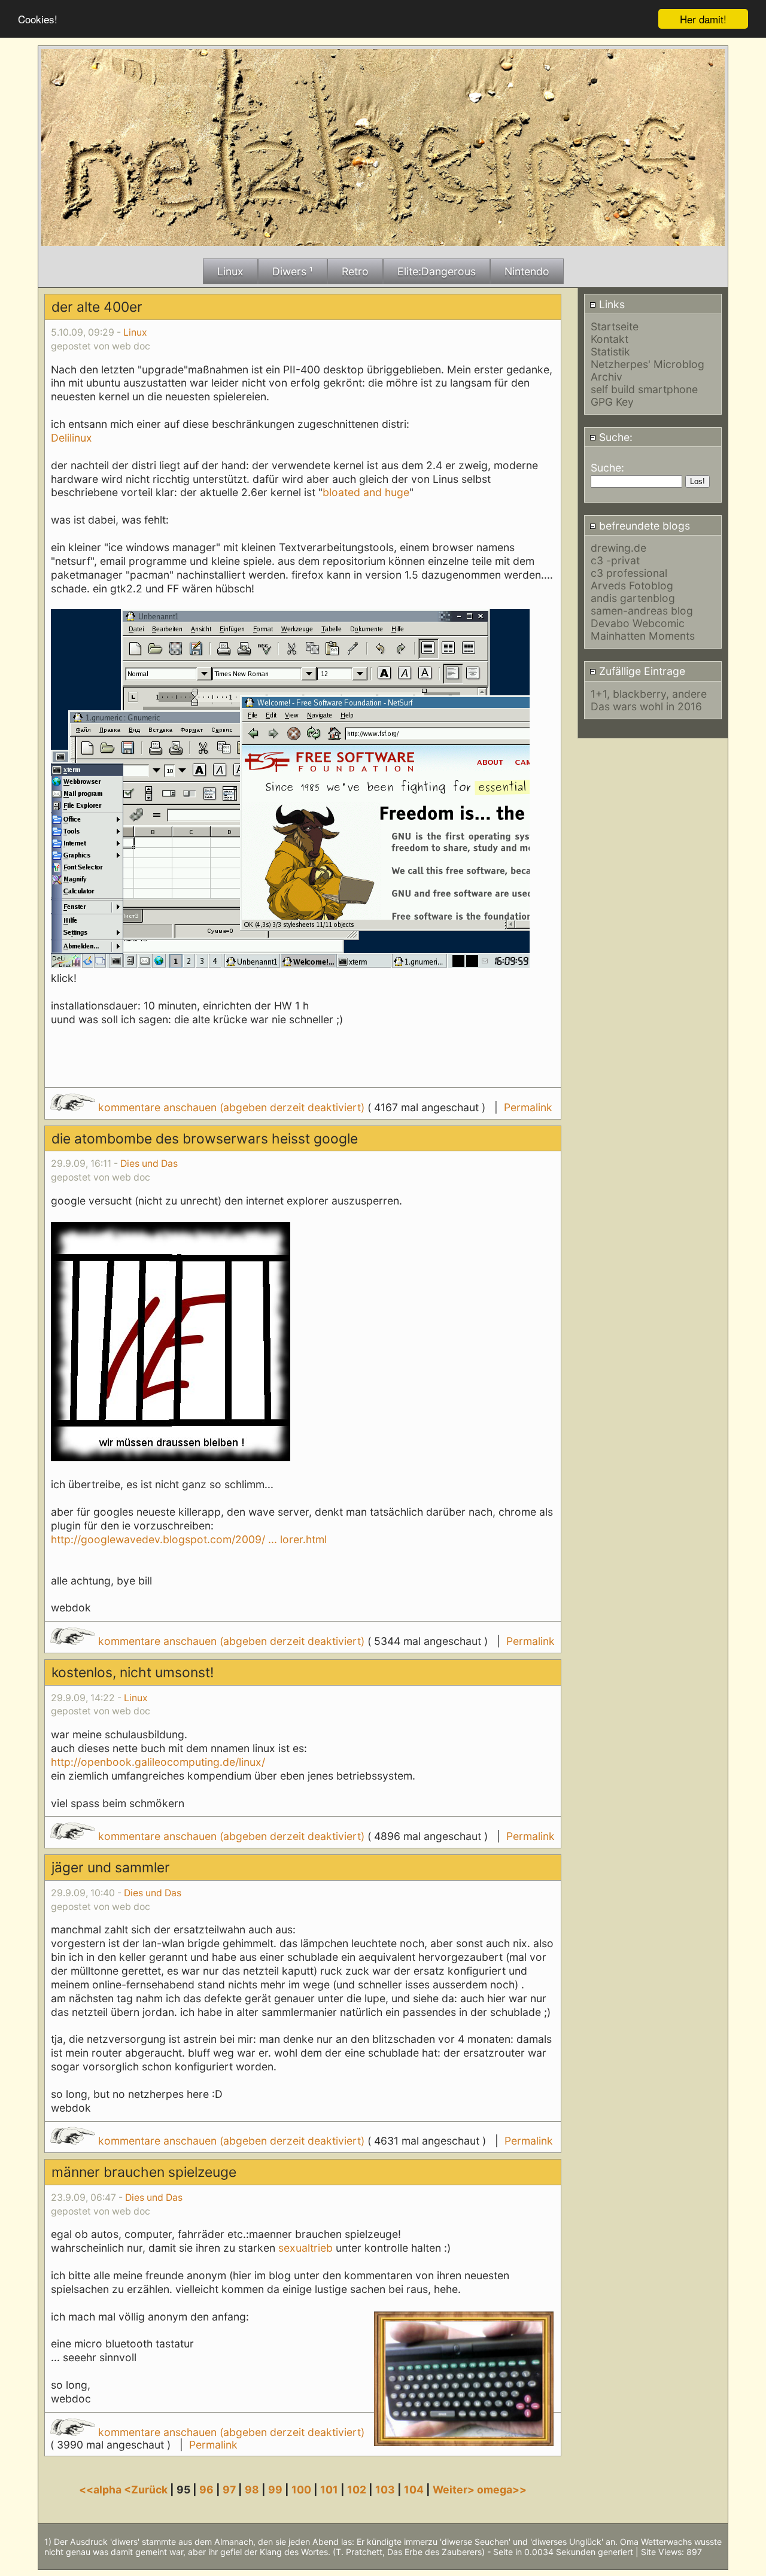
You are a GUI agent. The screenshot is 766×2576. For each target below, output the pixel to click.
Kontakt (610, 339)
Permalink (528, 1107)
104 (414, 2490)
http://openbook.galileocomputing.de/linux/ (158, 1762)
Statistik (610, 352)
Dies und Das (149, 1164)
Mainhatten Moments (643, 636)
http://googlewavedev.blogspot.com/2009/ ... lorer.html (189, 1539)
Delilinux (72, 438)
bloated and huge (366, 492)
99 (275, 2490)
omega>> (502, 2490)
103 (385, 2490)
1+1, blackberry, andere (649, 694)
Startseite (615, 326)
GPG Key (612, 402)
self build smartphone (644, 389)
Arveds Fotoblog (632, 586)
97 (229, 2490)
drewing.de (618, 548)
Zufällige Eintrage (641, 671)
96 (206, 2490)
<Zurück (147, 2490)
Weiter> (455, 2490)
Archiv (607, 377)
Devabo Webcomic (638, 623)
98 (252, 2490)
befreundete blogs (643, 526)
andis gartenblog (633, 598)
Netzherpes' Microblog (648, 364)
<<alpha (101, 2490)
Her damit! (703, 19)
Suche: (614, 437)
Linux (135, 332)
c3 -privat (615, 560)
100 (301, 2490)
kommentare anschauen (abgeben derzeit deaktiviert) (231, 1107)
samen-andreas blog (642, 611)
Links (610, 304)
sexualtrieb (306, 2248)
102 (357, 2490)
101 (329, 2490)
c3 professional (629, 573)
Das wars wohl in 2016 (646, 706)
